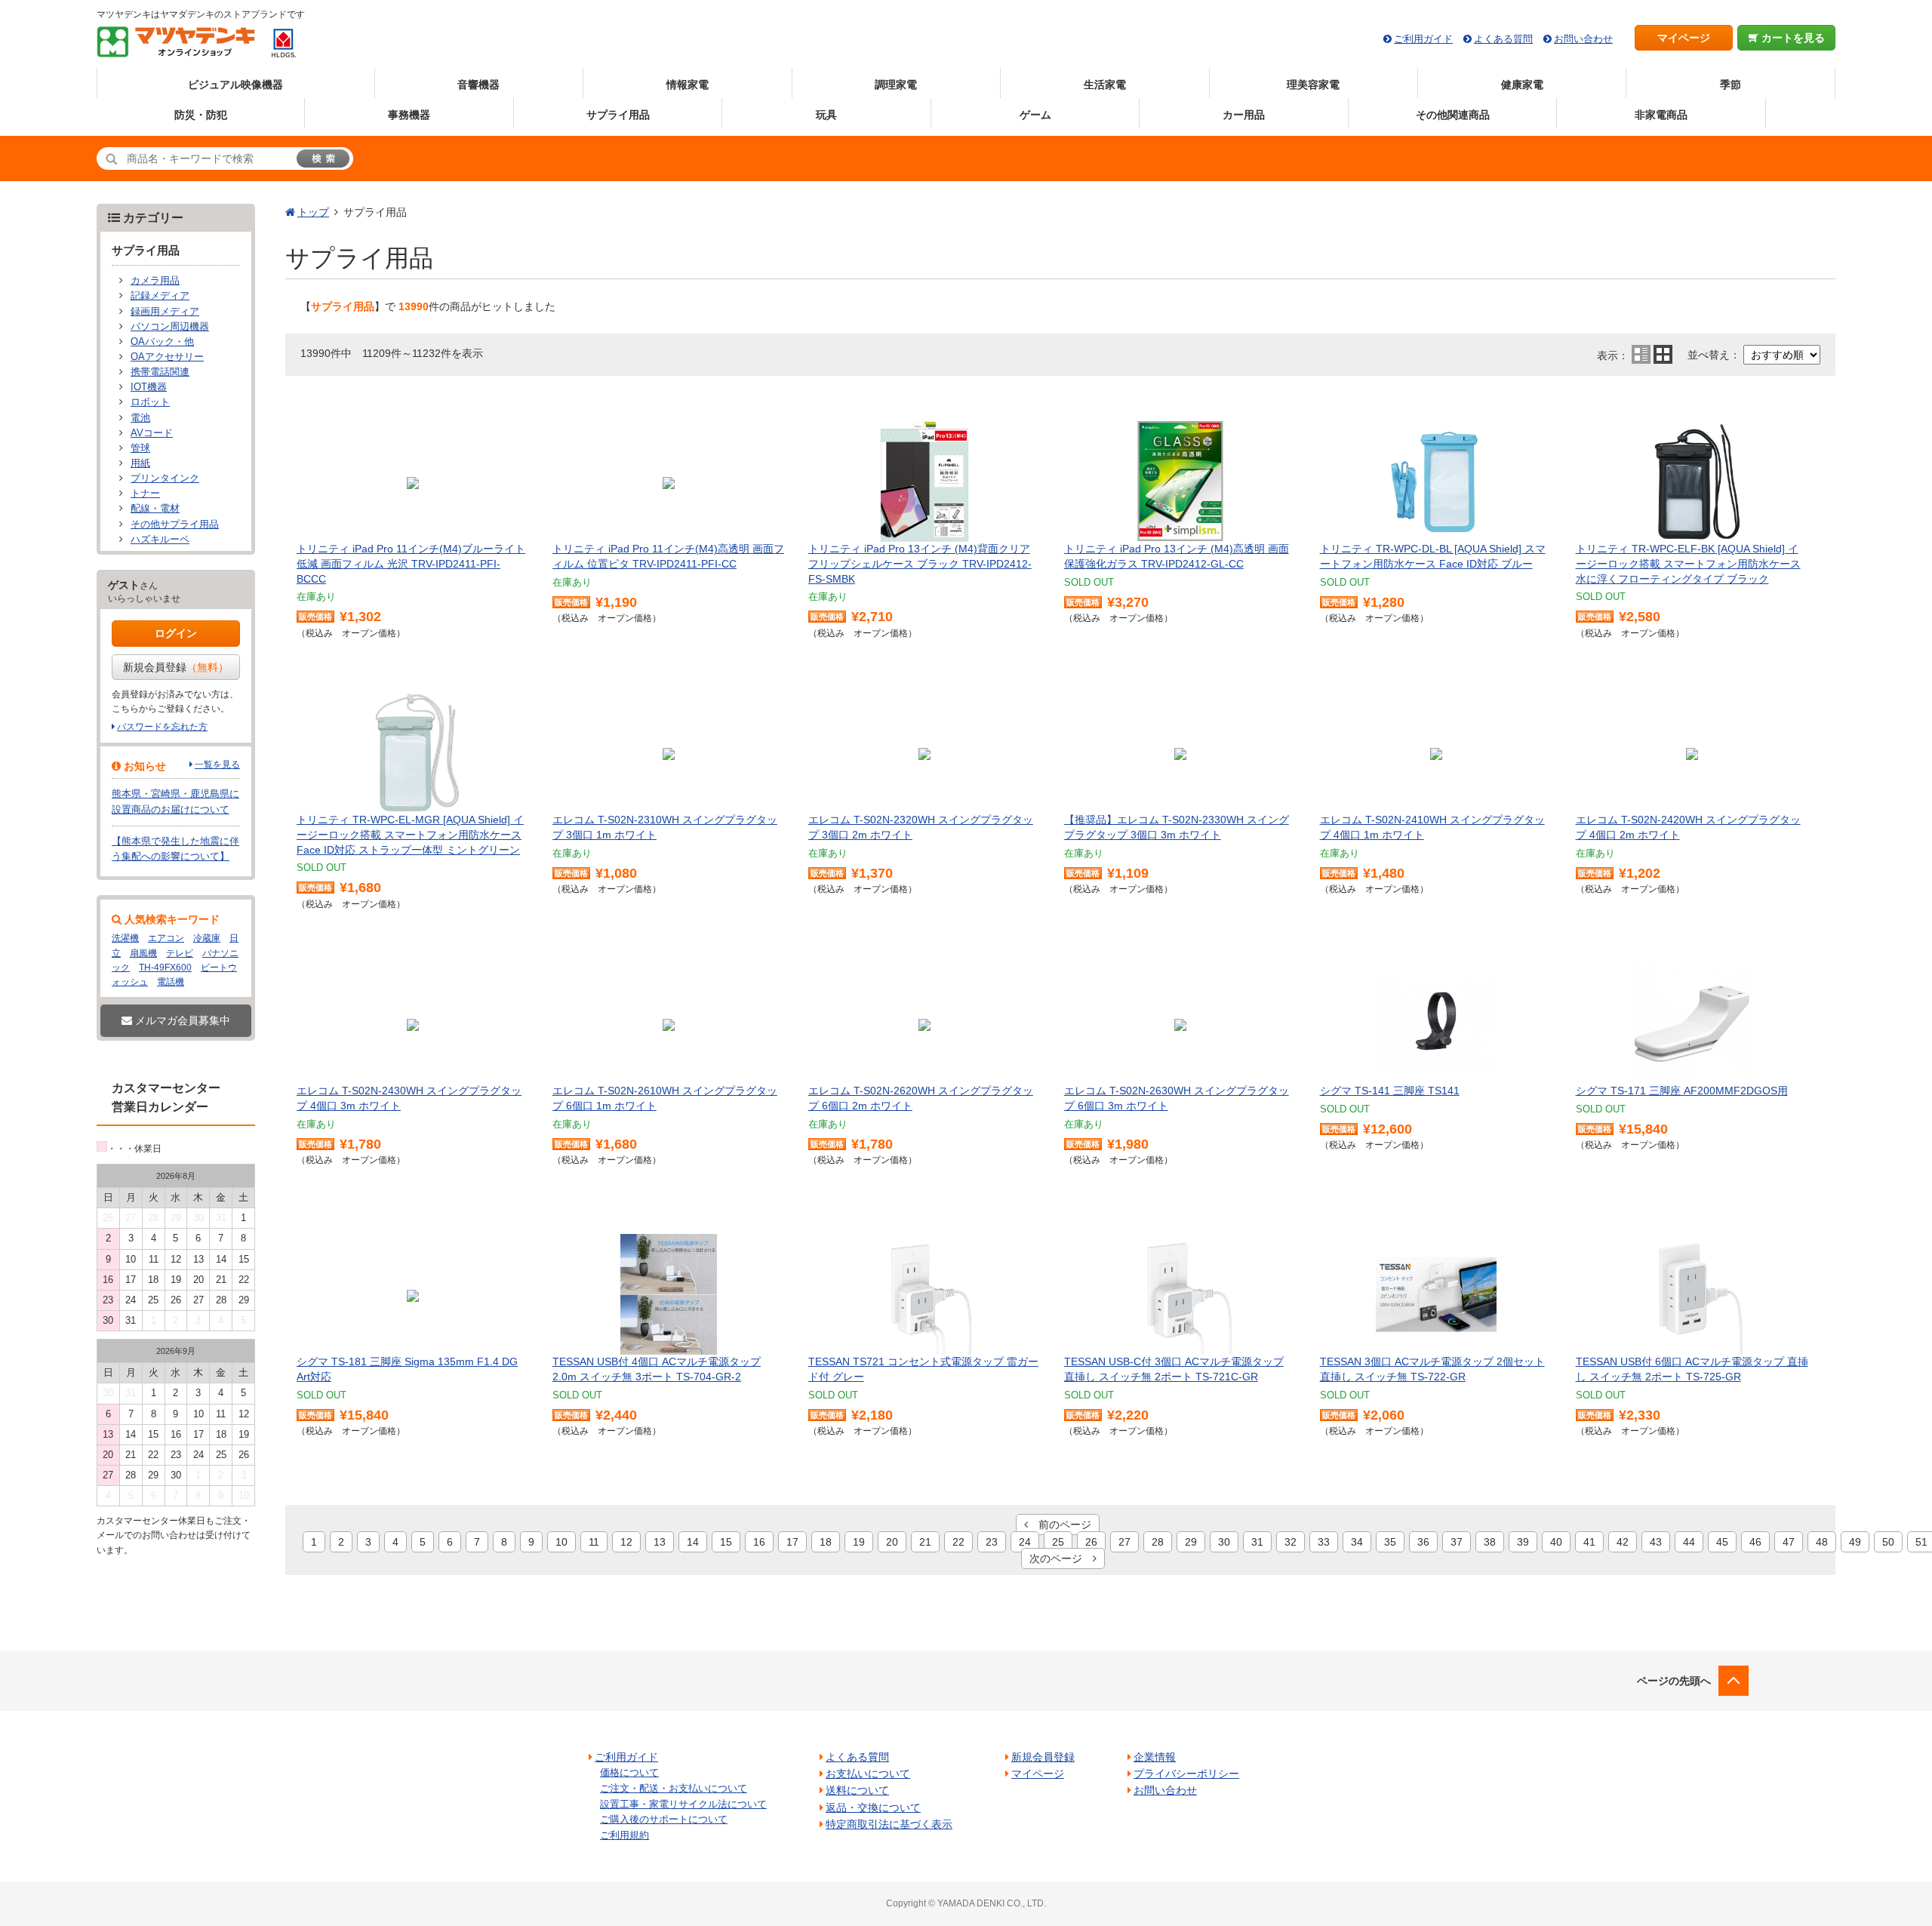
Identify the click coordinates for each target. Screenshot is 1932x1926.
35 (1390, 1542)
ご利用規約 (625, 1835)
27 (1124, 1542)
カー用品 (1244, 115)
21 (925, 1542)
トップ (313, 212)
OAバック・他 (162, 342)
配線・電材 (155, 509)
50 (1888, 1542)
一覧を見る (217, 765)
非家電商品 (1661, 115)
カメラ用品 (155, 281)
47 (1789, 1542)
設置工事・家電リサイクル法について (683, 1804)
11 (594, 1542)
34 (1357, 1542)
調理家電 (896, 85)
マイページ (1684, 38)
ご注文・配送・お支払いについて (674, 1788)
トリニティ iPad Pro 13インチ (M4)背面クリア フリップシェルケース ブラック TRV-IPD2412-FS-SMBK (920, 563)
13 (660, 1542)
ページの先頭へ (1674, 1681)
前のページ (1060, 1524)
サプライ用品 (618, 115)
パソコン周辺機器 (170, 327)
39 (1523, 1542)
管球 (140, 448)
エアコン (166, 938)
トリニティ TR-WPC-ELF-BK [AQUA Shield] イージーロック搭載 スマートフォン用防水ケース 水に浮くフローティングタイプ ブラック (1688, 563)
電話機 (171, 982)
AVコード (152, 433)
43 (1656, 1542)
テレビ (180, 953)
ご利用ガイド (1423, 39)
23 (992, 1542)
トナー (145, 494)
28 (1158, 1542)
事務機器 (409, 115)
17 (792, 1542)
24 (1025, 1542)
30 (1224, 1542)
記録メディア (160, 296)
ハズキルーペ (160, 540)
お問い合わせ (1583, 39)
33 (1324, 1542)
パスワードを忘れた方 (162, 727)
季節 (1730, 85)
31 (1257, 1542)
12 (626, 1542)
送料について (857, 1790)
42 (1623, 1542)
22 (958, 1542)
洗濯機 (125, 938)
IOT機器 (149, 387)
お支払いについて (868, 1774)
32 (1291, 1542)
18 (826, 1542)
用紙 (140, 463)
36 (1423, 1542)
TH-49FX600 (165, 968)
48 (1822, 1542)
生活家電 (1105, 85)
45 (1722, 1542)
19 (859, 1542)
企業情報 (1155, 1757)
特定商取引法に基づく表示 (889, 1824)
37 (1457, 1542)
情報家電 (688, 85)
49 (1855, 1542)
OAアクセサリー (167, 357)
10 (561, 1542)
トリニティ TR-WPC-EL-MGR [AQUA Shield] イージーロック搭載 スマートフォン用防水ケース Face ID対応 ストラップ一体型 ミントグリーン (410, 834)
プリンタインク (165, 478)
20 (892, 1542)
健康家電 (1522, 85)
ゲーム (1035, 115)
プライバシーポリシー (1186, 1774)
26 (1091, 1542)
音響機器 (478, 85)
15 (726, 1542)
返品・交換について (873, 1808)
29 (1191, 1542)
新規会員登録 (176, 667)
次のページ (1061, 1558)
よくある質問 (1503, 39)
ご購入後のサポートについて (664, 1819)
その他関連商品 (1453, 115)
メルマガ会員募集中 (181, 1020)
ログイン (176, 633)
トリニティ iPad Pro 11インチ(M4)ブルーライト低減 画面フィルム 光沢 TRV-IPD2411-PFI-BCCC (411, 563)
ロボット (150, 402)
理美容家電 (1313, 85)
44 (1689, 1542)
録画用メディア (165, 312)
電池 (140, 418)
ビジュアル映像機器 (235, 85)
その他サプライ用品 (175, 525)
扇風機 (143, 953)
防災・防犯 (201, 115)
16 (759, 1542)
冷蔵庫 (207, 938)
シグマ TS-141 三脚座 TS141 (1390, 1091)
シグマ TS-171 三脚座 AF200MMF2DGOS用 (1682, 1091)
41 (1589, 1542)
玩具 (826, 115)
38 (1490, 1542)
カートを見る (1792, 38)
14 (693, 1542)
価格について (629, 1772)
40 (1556, 1542)
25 (1058, 1542)
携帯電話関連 (160, 372)
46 (1755, 1542)
